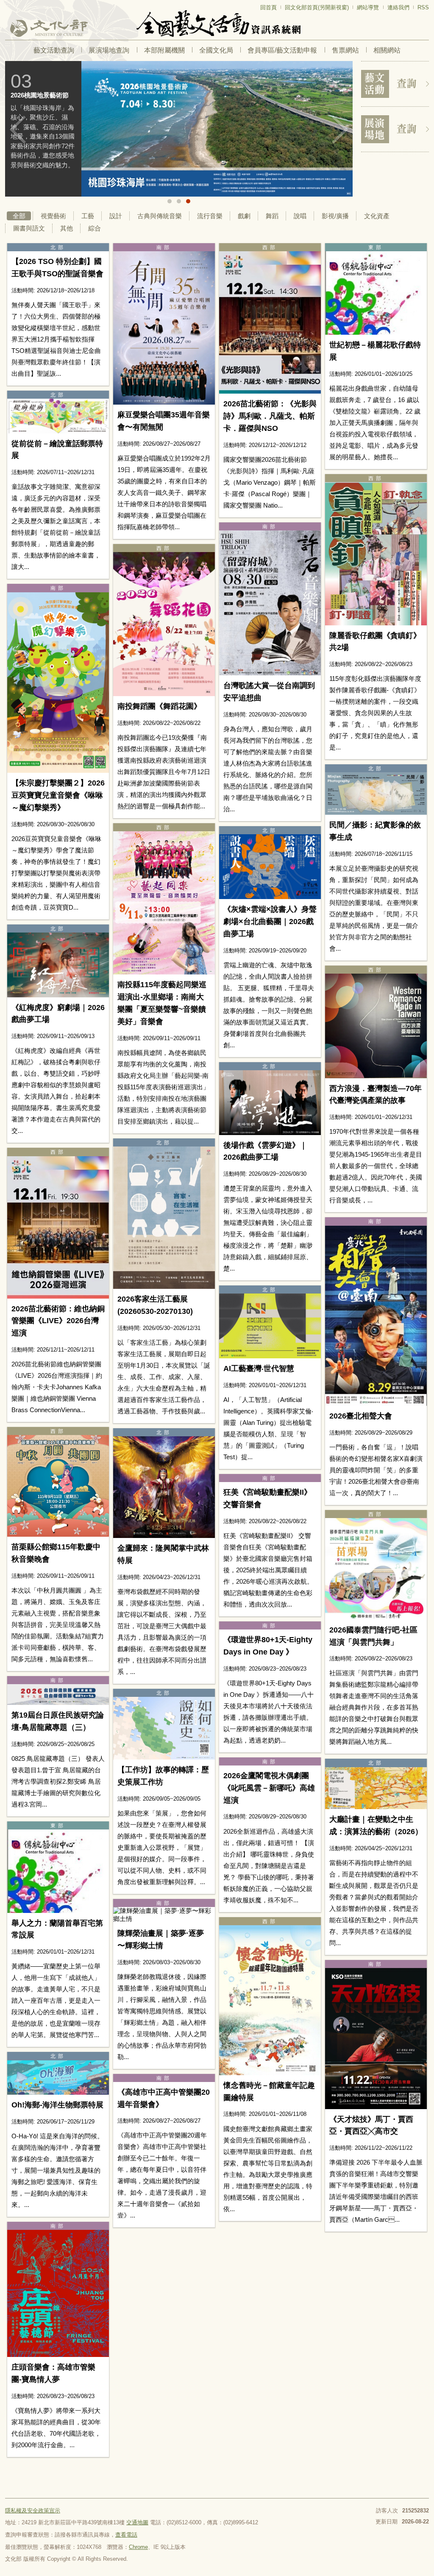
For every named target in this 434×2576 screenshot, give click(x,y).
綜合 (95, 228)
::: (8, 4)
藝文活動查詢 (54, 50)
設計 (116, 216)
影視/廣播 (335, 216)
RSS (423, 7)
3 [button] (188, 201)
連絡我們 (398, 7)
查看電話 (126, 2535)
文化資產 (377, 216)
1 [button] (170, 201)
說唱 (300, 216)
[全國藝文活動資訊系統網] (217, 24)
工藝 (88, 216)
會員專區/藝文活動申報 (282, 50)
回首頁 (268, 7)
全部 (19, 216)
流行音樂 (210, 216)
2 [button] (179, 201)
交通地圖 (137, 2522)
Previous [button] (18, 130)
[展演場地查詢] (395, 129)
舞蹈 (272, 216)
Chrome (138, 2547)
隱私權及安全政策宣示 (33, 2511)
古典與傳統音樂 (160, 216)
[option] (179, 129)
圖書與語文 (29, 228)
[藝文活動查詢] (395, 84)
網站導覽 (368, 7)
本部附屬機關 (164, 50)
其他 (67, 228)
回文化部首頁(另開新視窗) (317, 7)
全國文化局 (216, 50)
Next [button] (340, 130)
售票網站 (345, 50)
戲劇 (244, 216)
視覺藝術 (53, 216)
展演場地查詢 (109, 50)
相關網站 (387, 50)
